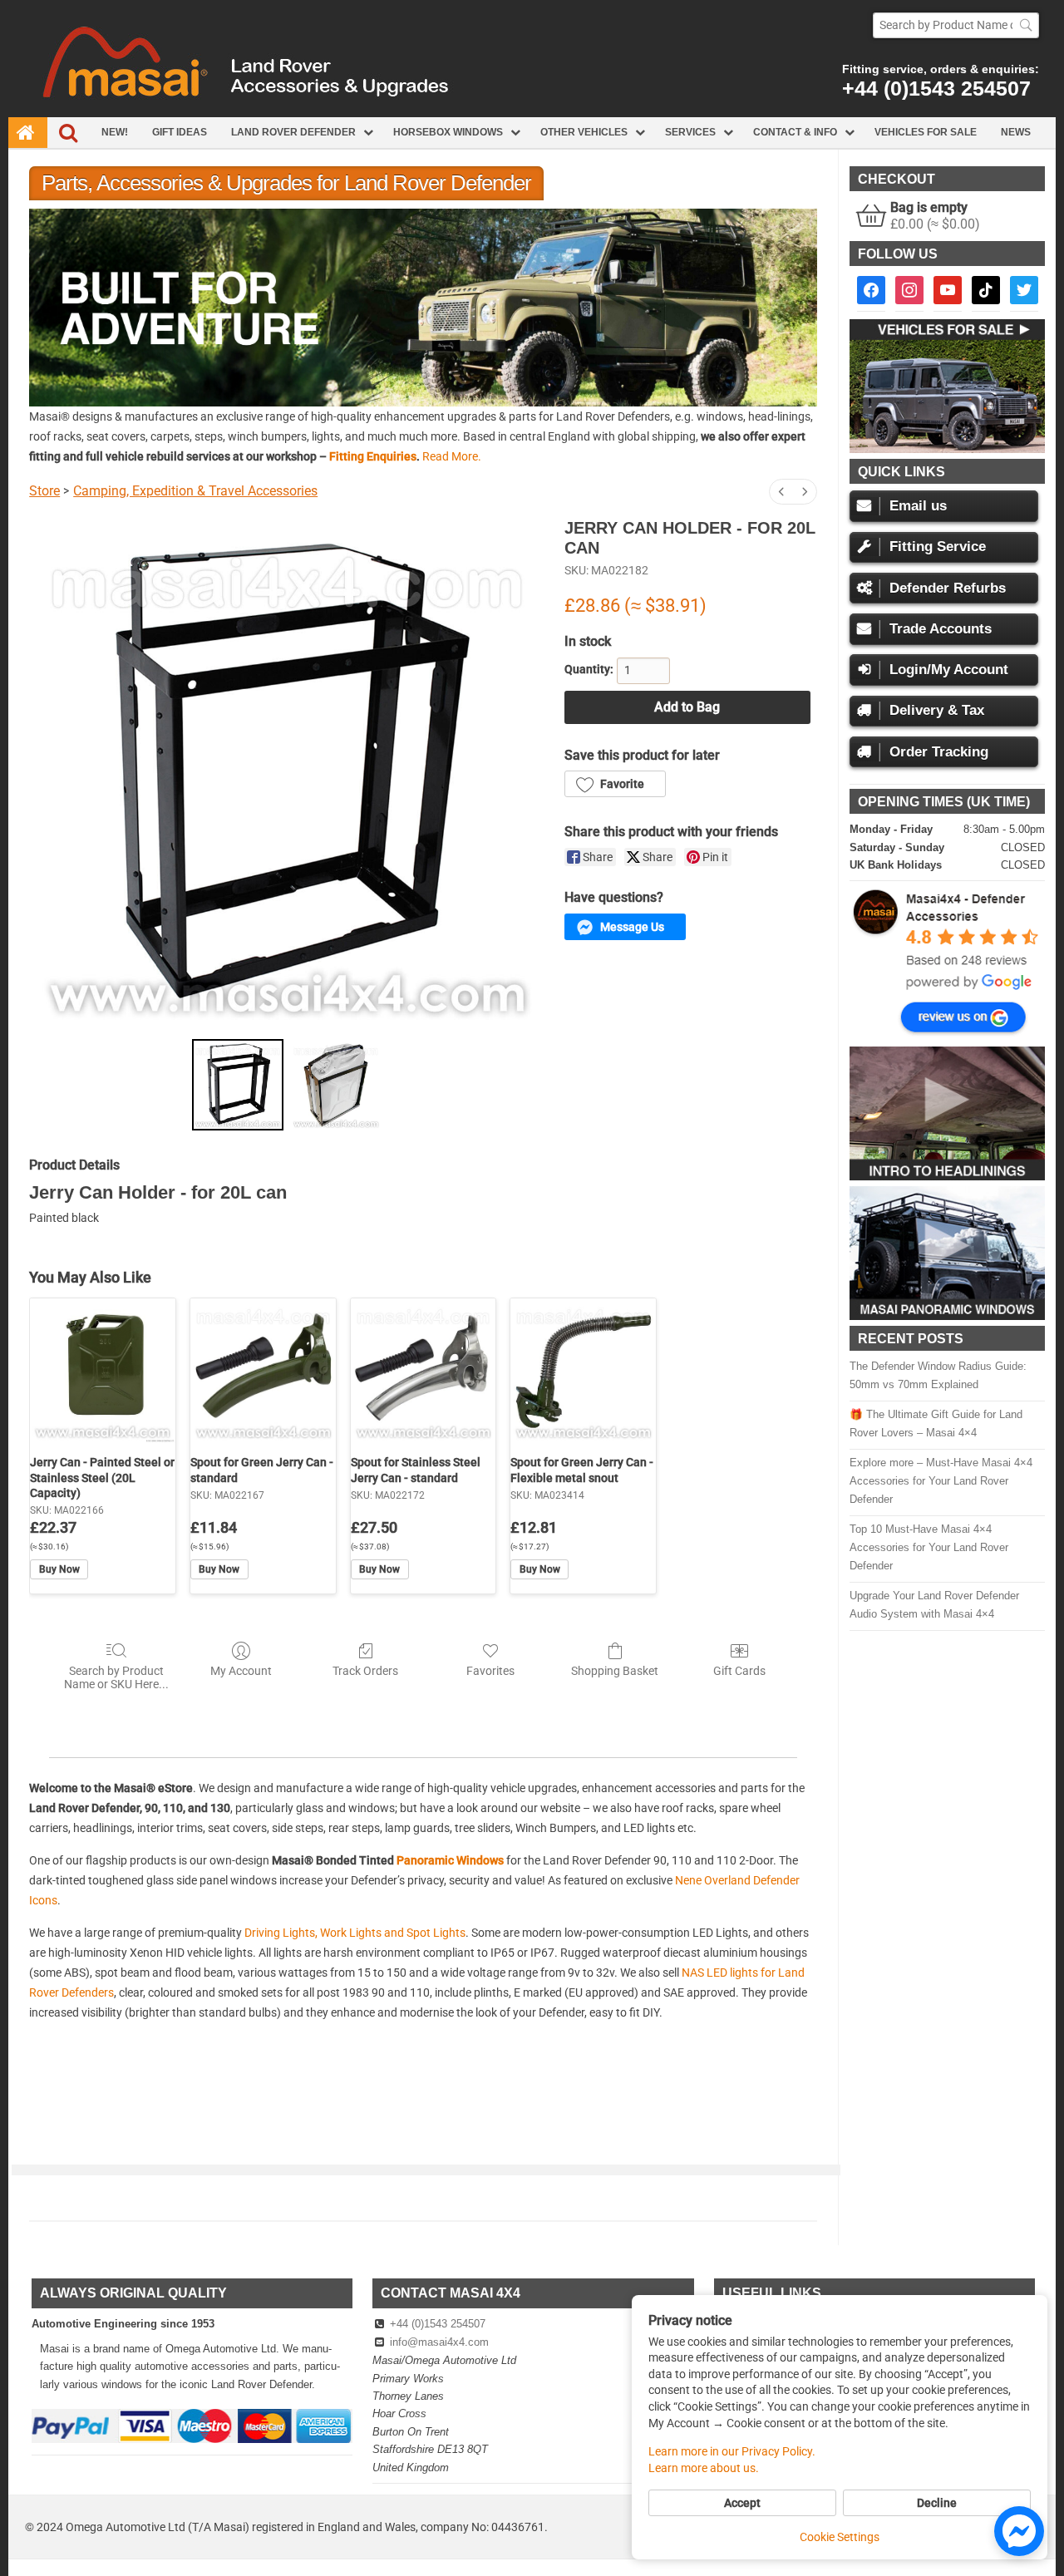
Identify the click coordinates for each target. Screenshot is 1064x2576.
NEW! (115, 132)
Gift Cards (739, 1671)
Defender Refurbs (948, 588)
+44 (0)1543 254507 (936, 88)
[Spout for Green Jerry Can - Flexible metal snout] (583, 1371)
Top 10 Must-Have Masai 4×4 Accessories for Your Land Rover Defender (929, 1547)
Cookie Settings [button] (840, 2537)
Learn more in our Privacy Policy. (732, 2451)
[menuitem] (781, 492)
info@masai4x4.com (439, 2342)
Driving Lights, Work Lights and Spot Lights (355, 1933)
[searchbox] (956, 25)
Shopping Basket (615, 1671)
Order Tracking (939, 752)
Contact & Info (795, 132)
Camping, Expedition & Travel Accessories (195, 491)
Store (44, 491)
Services (690, 132)
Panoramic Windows (450, 1860)
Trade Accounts (941, 629)
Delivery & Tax (937, 710)
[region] (423, 307)
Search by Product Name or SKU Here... (116, 1678)
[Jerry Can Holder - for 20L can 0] (238, 1085)
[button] (423, 307)
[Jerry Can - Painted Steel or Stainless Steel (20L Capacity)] (103, 1371)
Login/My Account (949, 670)
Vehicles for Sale (926, 132)
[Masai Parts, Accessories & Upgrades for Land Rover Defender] (532, 113)
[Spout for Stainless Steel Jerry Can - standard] (424, 1371)
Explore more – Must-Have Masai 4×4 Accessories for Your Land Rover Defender (941, 1481)
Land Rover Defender (293, 132)
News (1016, 132)
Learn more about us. (704, 2468)
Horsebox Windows (448, 132)
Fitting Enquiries (373, 456)
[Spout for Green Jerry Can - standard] (263, 1371)
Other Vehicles (584, 132)
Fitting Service (938, 547)
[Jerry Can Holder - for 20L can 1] (336, 1085)
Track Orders (365, 1671)
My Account (241, 1671)
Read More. (452, 456)
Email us (918, 506)
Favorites (490, 1671)
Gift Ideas (180, 132)
